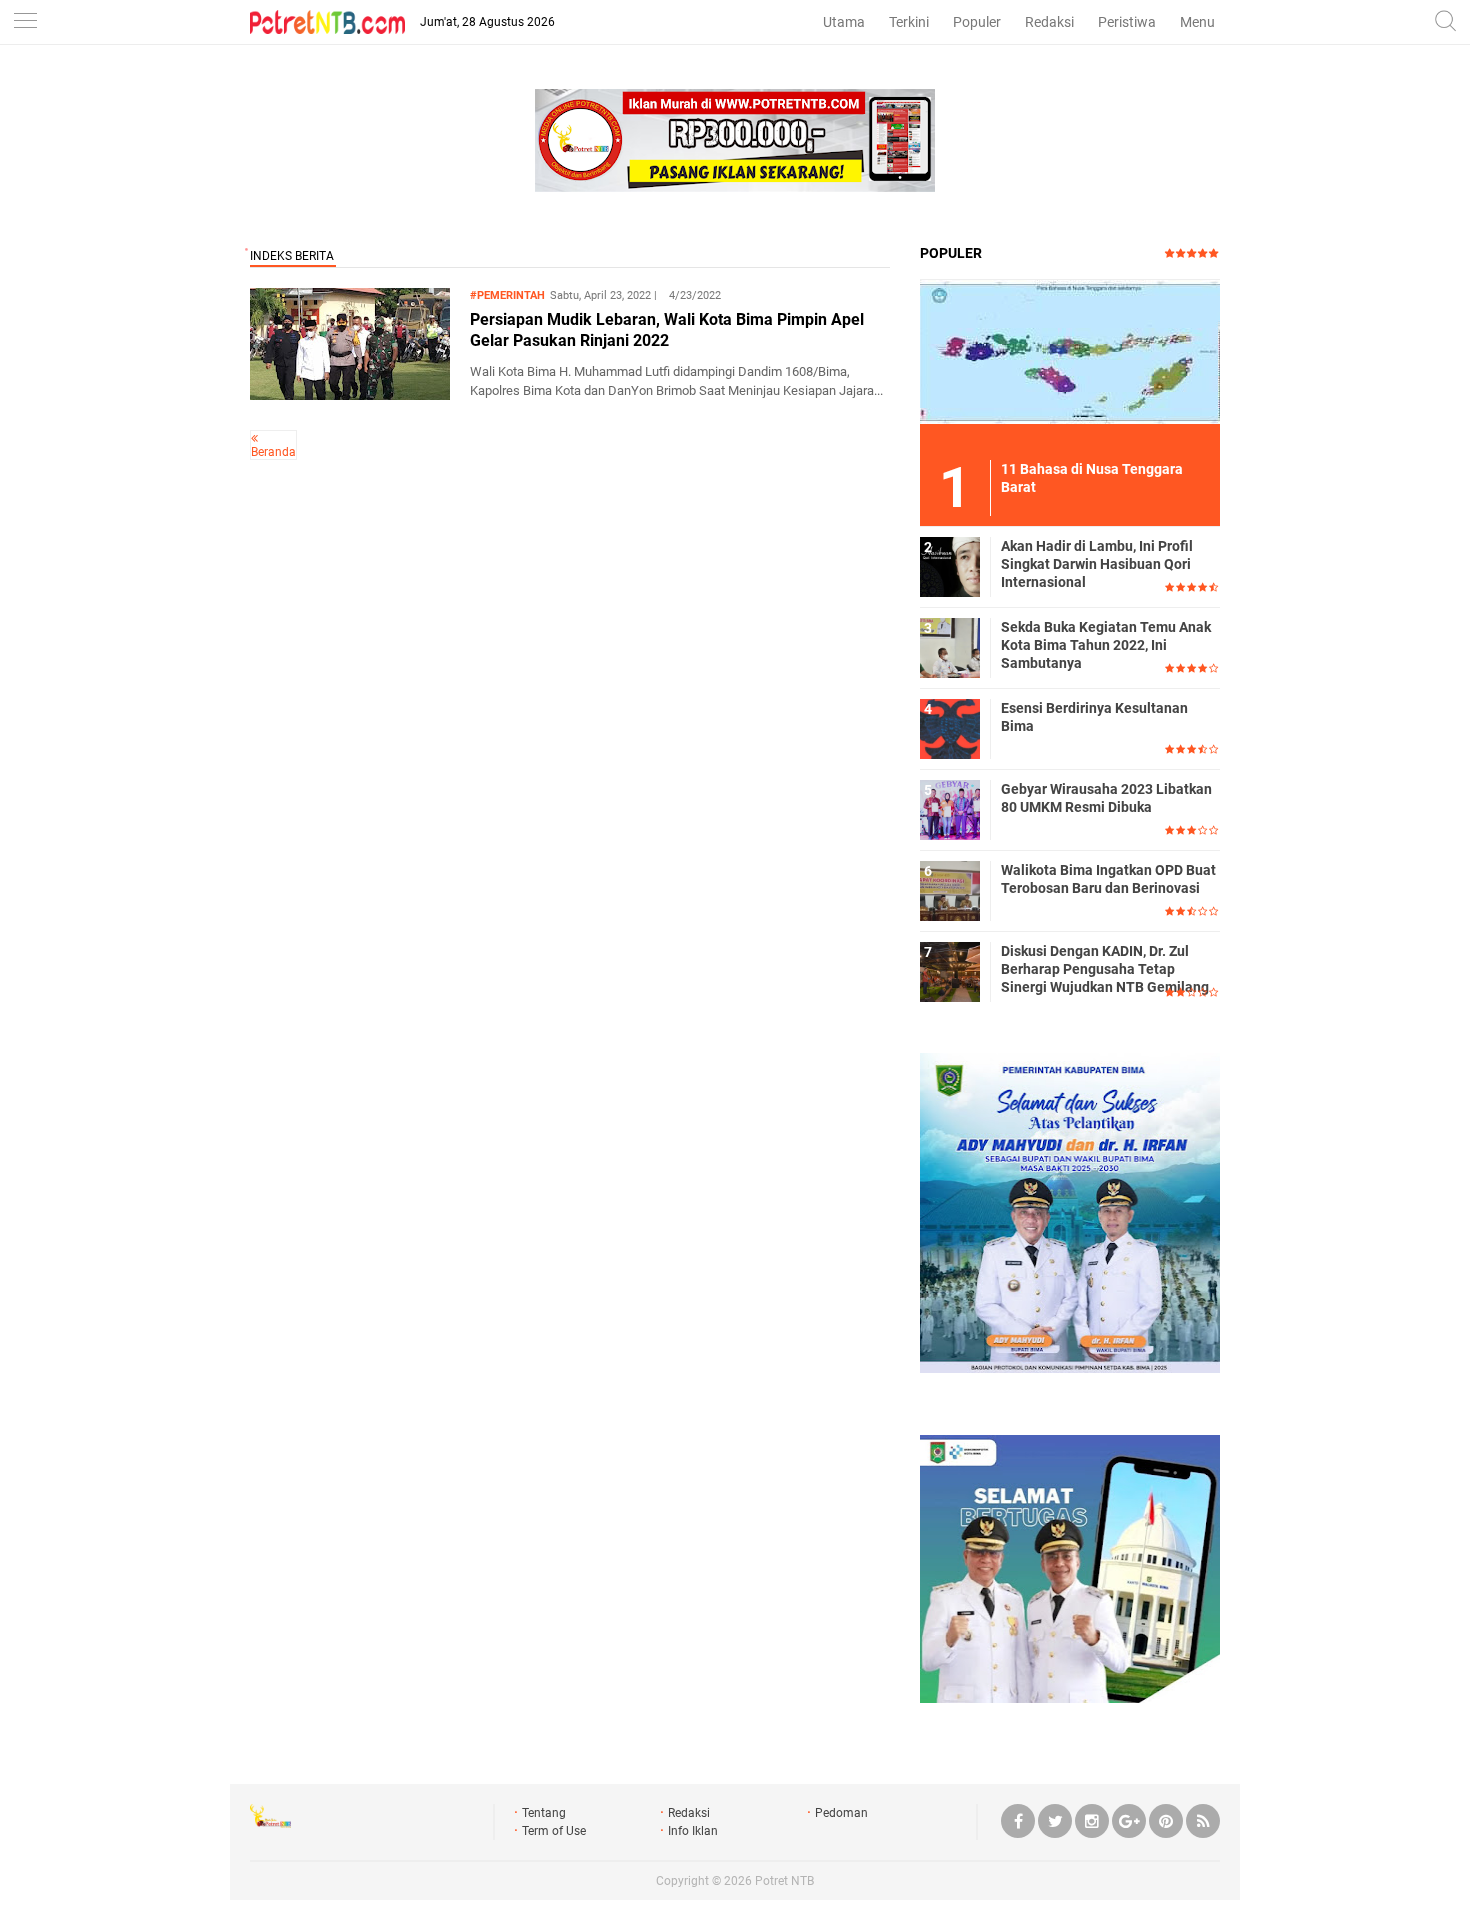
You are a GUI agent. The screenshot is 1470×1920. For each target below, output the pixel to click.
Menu (1197, 22)
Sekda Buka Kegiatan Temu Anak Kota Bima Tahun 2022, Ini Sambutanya (1106, 645)
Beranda (273, 452)
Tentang (544, 1813)
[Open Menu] (25, 22)
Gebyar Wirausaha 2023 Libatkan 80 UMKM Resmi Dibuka (1106, 798)
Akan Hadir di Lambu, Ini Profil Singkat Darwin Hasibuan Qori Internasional (1097, 564)
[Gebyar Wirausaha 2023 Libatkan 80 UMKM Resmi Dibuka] (950, 809)
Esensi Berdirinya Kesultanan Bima (1094, 717)
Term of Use (554, 1831)
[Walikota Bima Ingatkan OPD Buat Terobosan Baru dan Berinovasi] (950, 890)
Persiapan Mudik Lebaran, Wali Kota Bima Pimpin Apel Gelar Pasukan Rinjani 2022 (667, 330)
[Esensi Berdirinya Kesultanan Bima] (950, 728)
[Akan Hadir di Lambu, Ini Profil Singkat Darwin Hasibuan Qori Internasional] (950, 566)
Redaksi (1049, 22)
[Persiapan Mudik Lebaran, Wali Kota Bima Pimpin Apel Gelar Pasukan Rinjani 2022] (350, 394)
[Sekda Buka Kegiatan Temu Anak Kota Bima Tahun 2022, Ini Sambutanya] (950, 647)
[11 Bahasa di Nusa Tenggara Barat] (1070, 351)
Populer (977, 22)
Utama (844, 22)
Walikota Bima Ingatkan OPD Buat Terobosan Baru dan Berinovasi (1108, 879)
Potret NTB (784, 1881)
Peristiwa (1127, 22)
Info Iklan (693, 1831)
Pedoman (841, 1813)
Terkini (909, 22)
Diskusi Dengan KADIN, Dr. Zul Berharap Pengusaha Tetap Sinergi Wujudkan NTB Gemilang (1105, 969)
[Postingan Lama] (254, 438)
